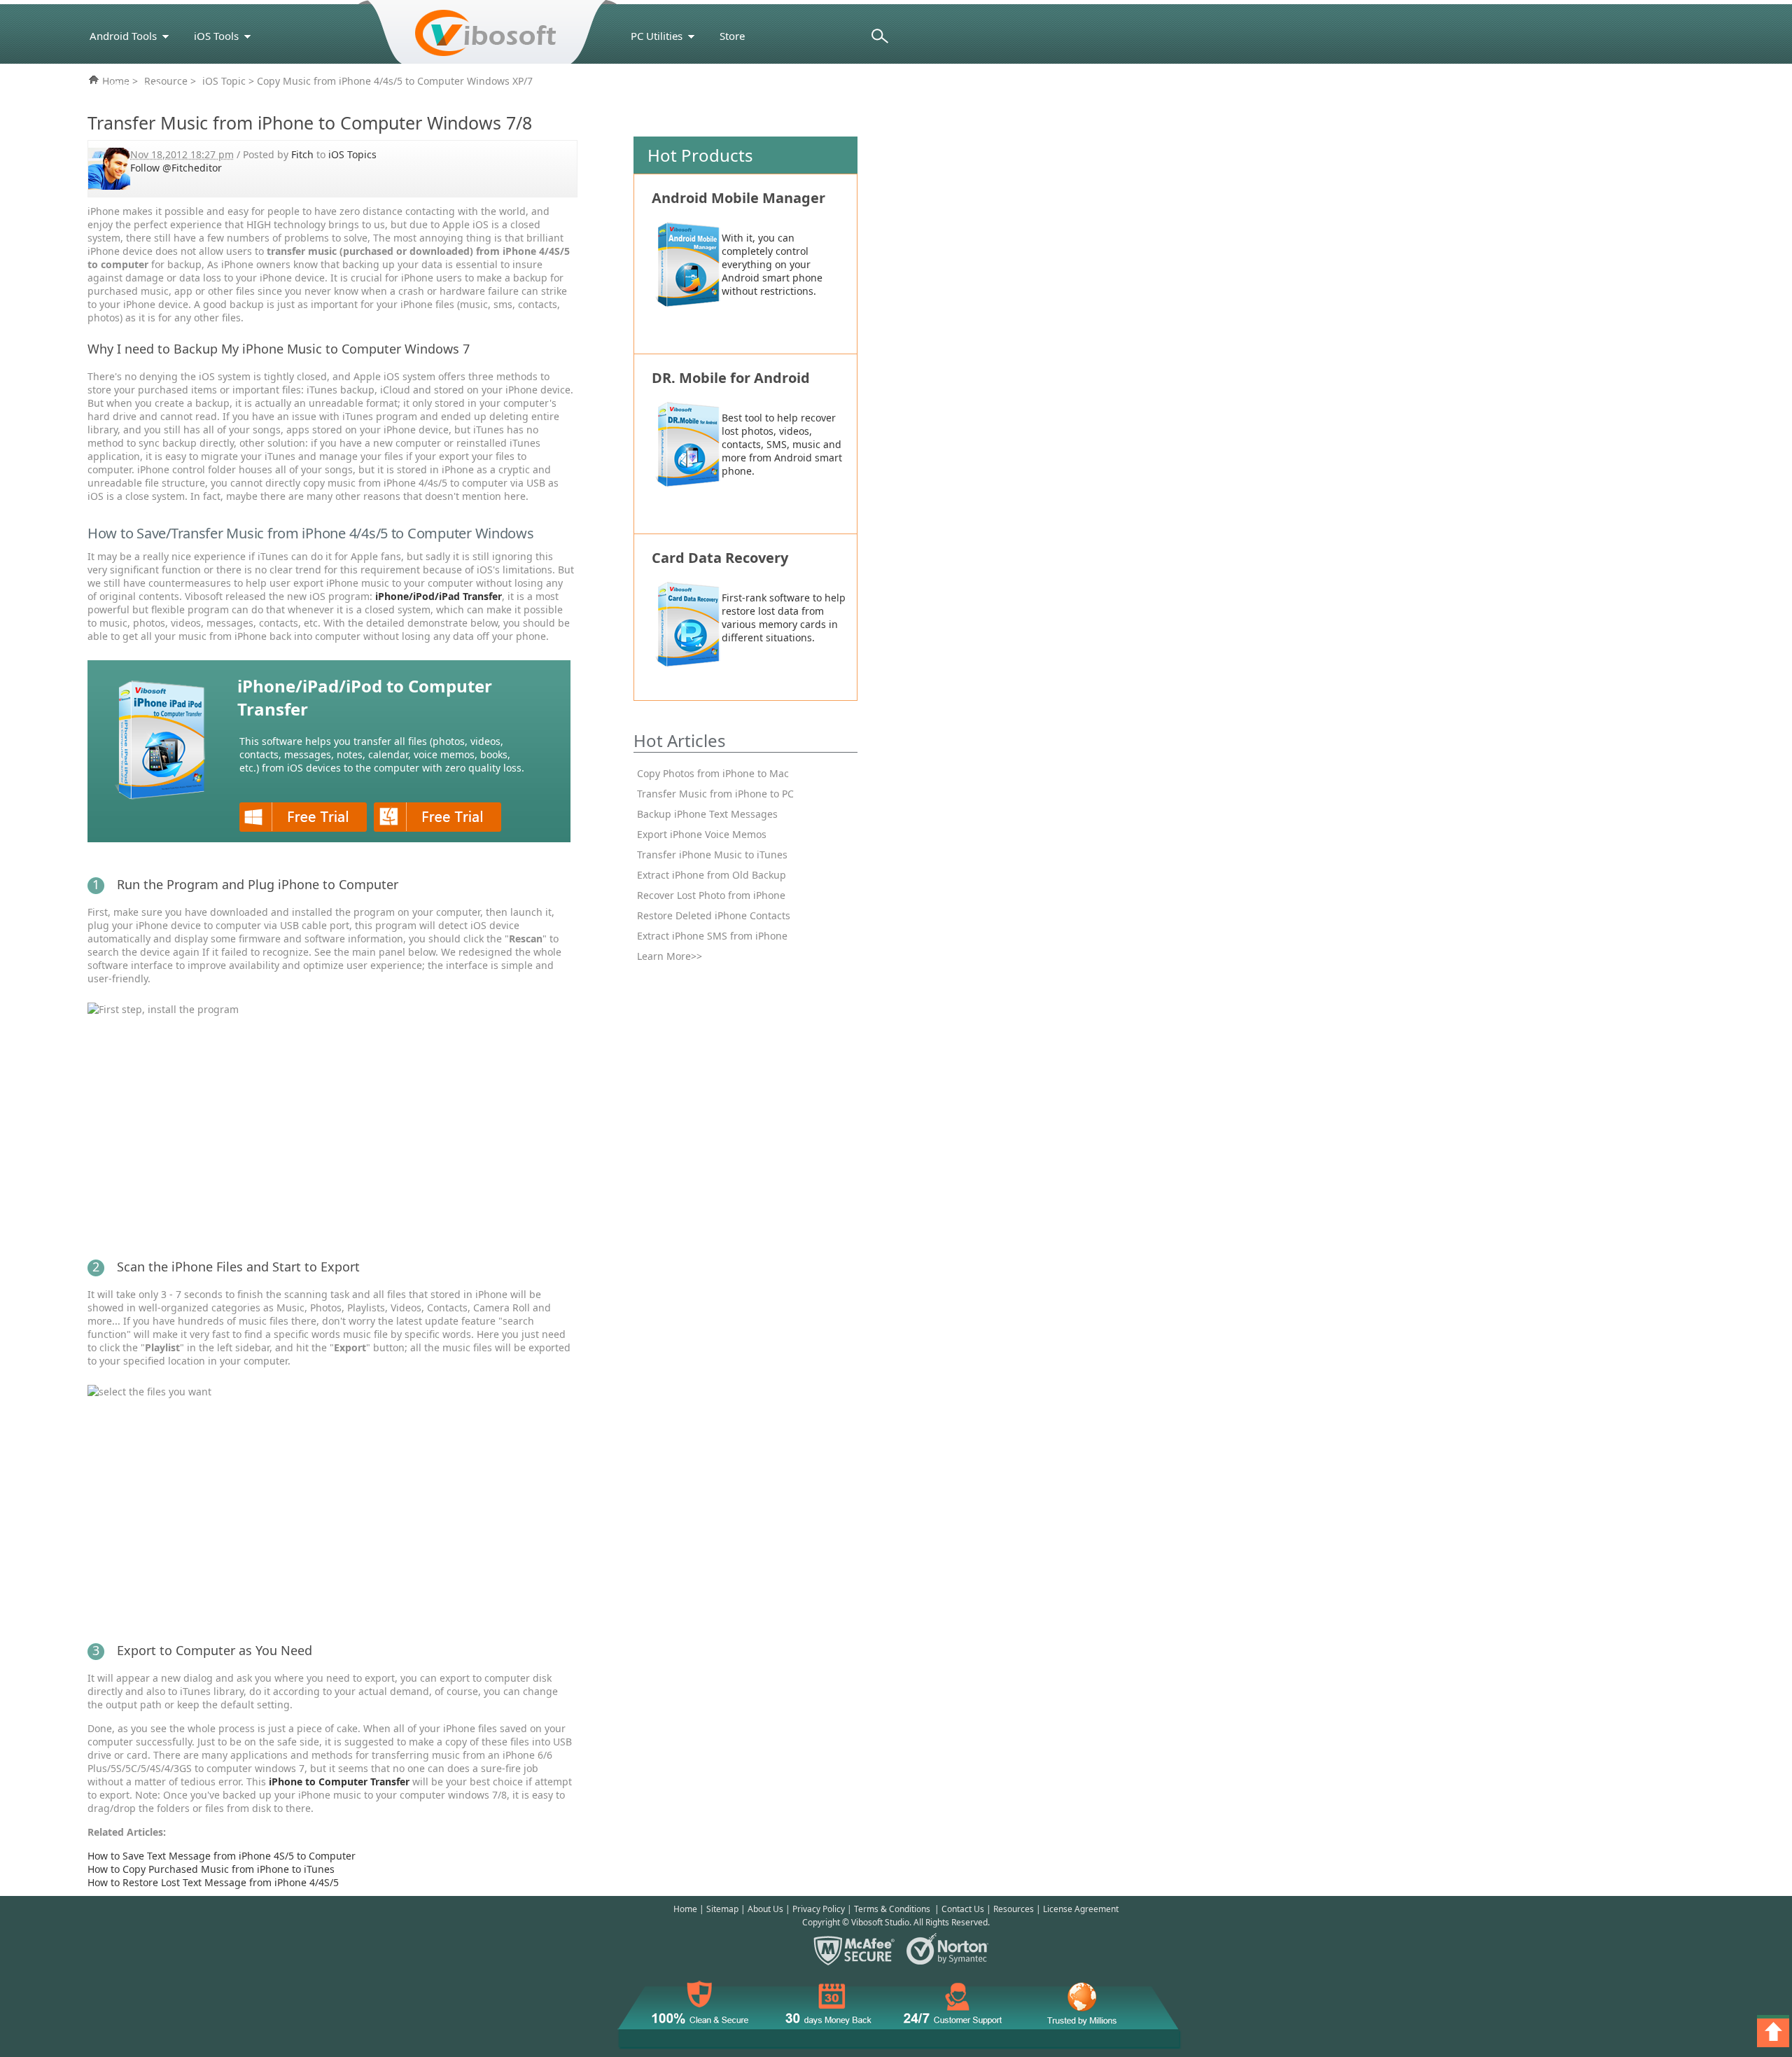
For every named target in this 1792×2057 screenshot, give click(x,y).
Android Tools (123, 36)
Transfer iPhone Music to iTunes (712, 855)
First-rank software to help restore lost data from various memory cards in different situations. (784, 618)
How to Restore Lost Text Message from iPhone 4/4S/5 (213, 1882)
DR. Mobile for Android (731, 378)
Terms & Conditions (892, 1909)
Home (685, 1909)
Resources (1014, 1909)
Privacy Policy (819, 1909)
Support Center (667, 85)
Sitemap (722, 1909)
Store (732, 36)
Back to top (1774, 2032)
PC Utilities (657, 36)
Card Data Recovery (720, 558)
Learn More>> (670, 956)
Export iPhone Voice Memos (702, 834)
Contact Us (963, 1909)
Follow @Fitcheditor (176, 168)
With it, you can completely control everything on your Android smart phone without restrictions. (772, 264)
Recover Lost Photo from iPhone (711, 895)
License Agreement (1081, 1909)
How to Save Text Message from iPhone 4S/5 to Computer (222, 1856)
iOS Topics (352, 154)
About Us (765, 1909)
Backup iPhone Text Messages (707, 814)
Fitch (302, 154)
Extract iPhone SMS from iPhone (712, 936)
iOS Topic (224, 81)
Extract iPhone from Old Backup (712, 875)
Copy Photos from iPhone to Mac (713, 773)
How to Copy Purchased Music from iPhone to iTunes (211, 1869)
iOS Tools (216, 36)
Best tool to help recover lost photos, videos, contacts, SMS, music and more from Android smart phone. (782, 444)
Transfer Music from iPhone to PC (715, 794)
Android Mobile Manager (738, 198)
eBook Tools (119, 85)
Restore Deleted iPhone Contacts (714, 915)
